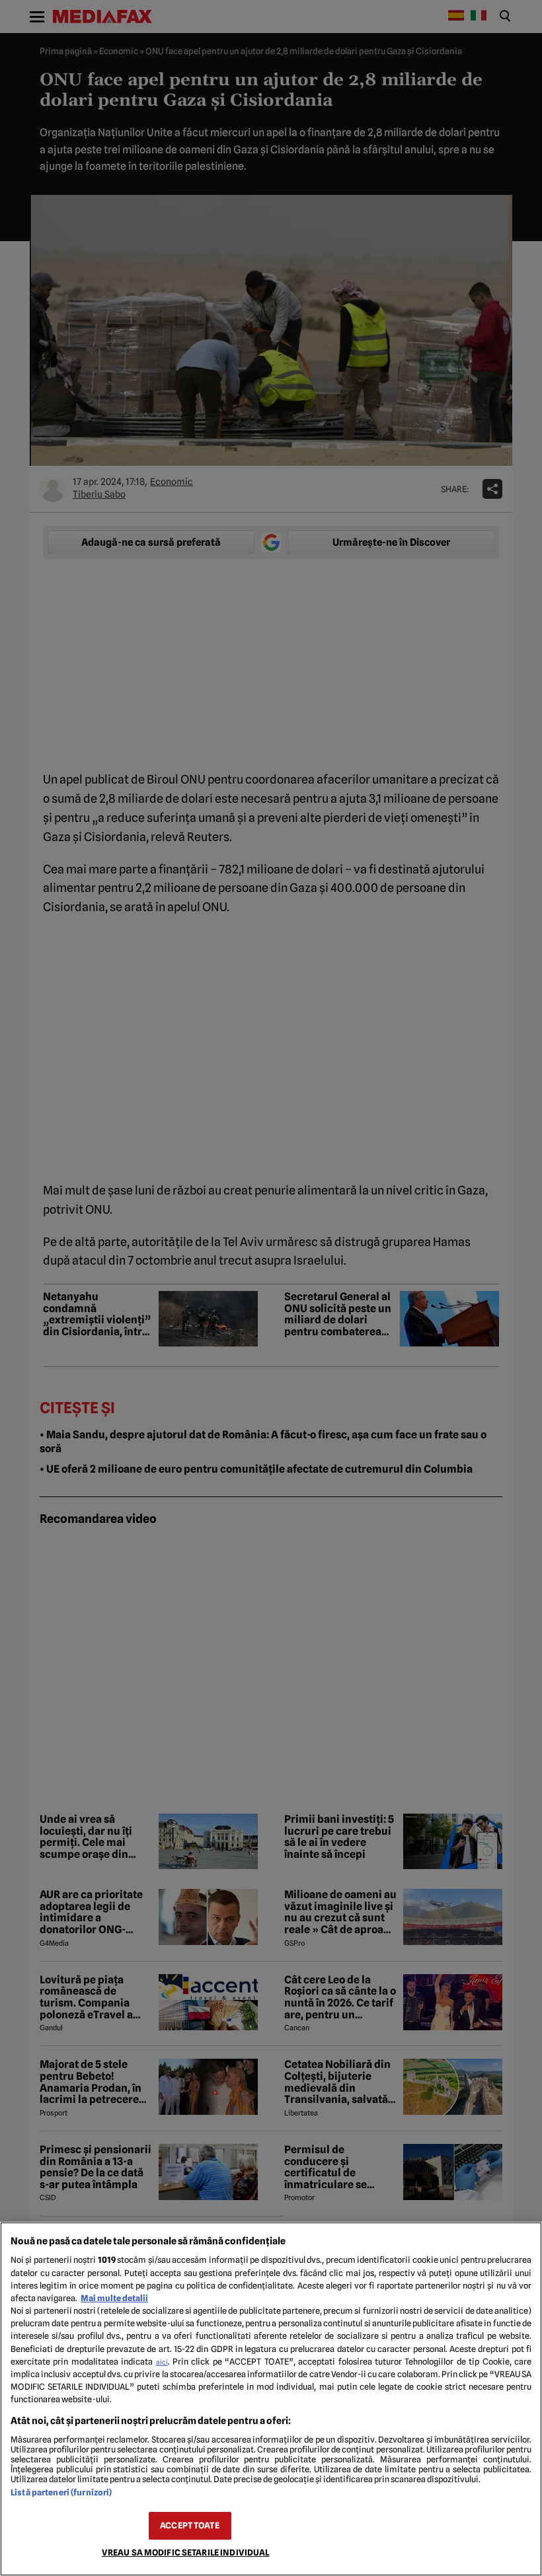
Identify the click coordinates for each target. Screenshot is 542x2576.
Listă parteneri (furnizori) (61, 2492)
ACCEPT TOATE (190, 2525)
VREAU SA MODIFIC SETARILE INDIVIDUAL (186, 2553)
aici (162, 2362)
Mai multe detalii (114, 2298)
